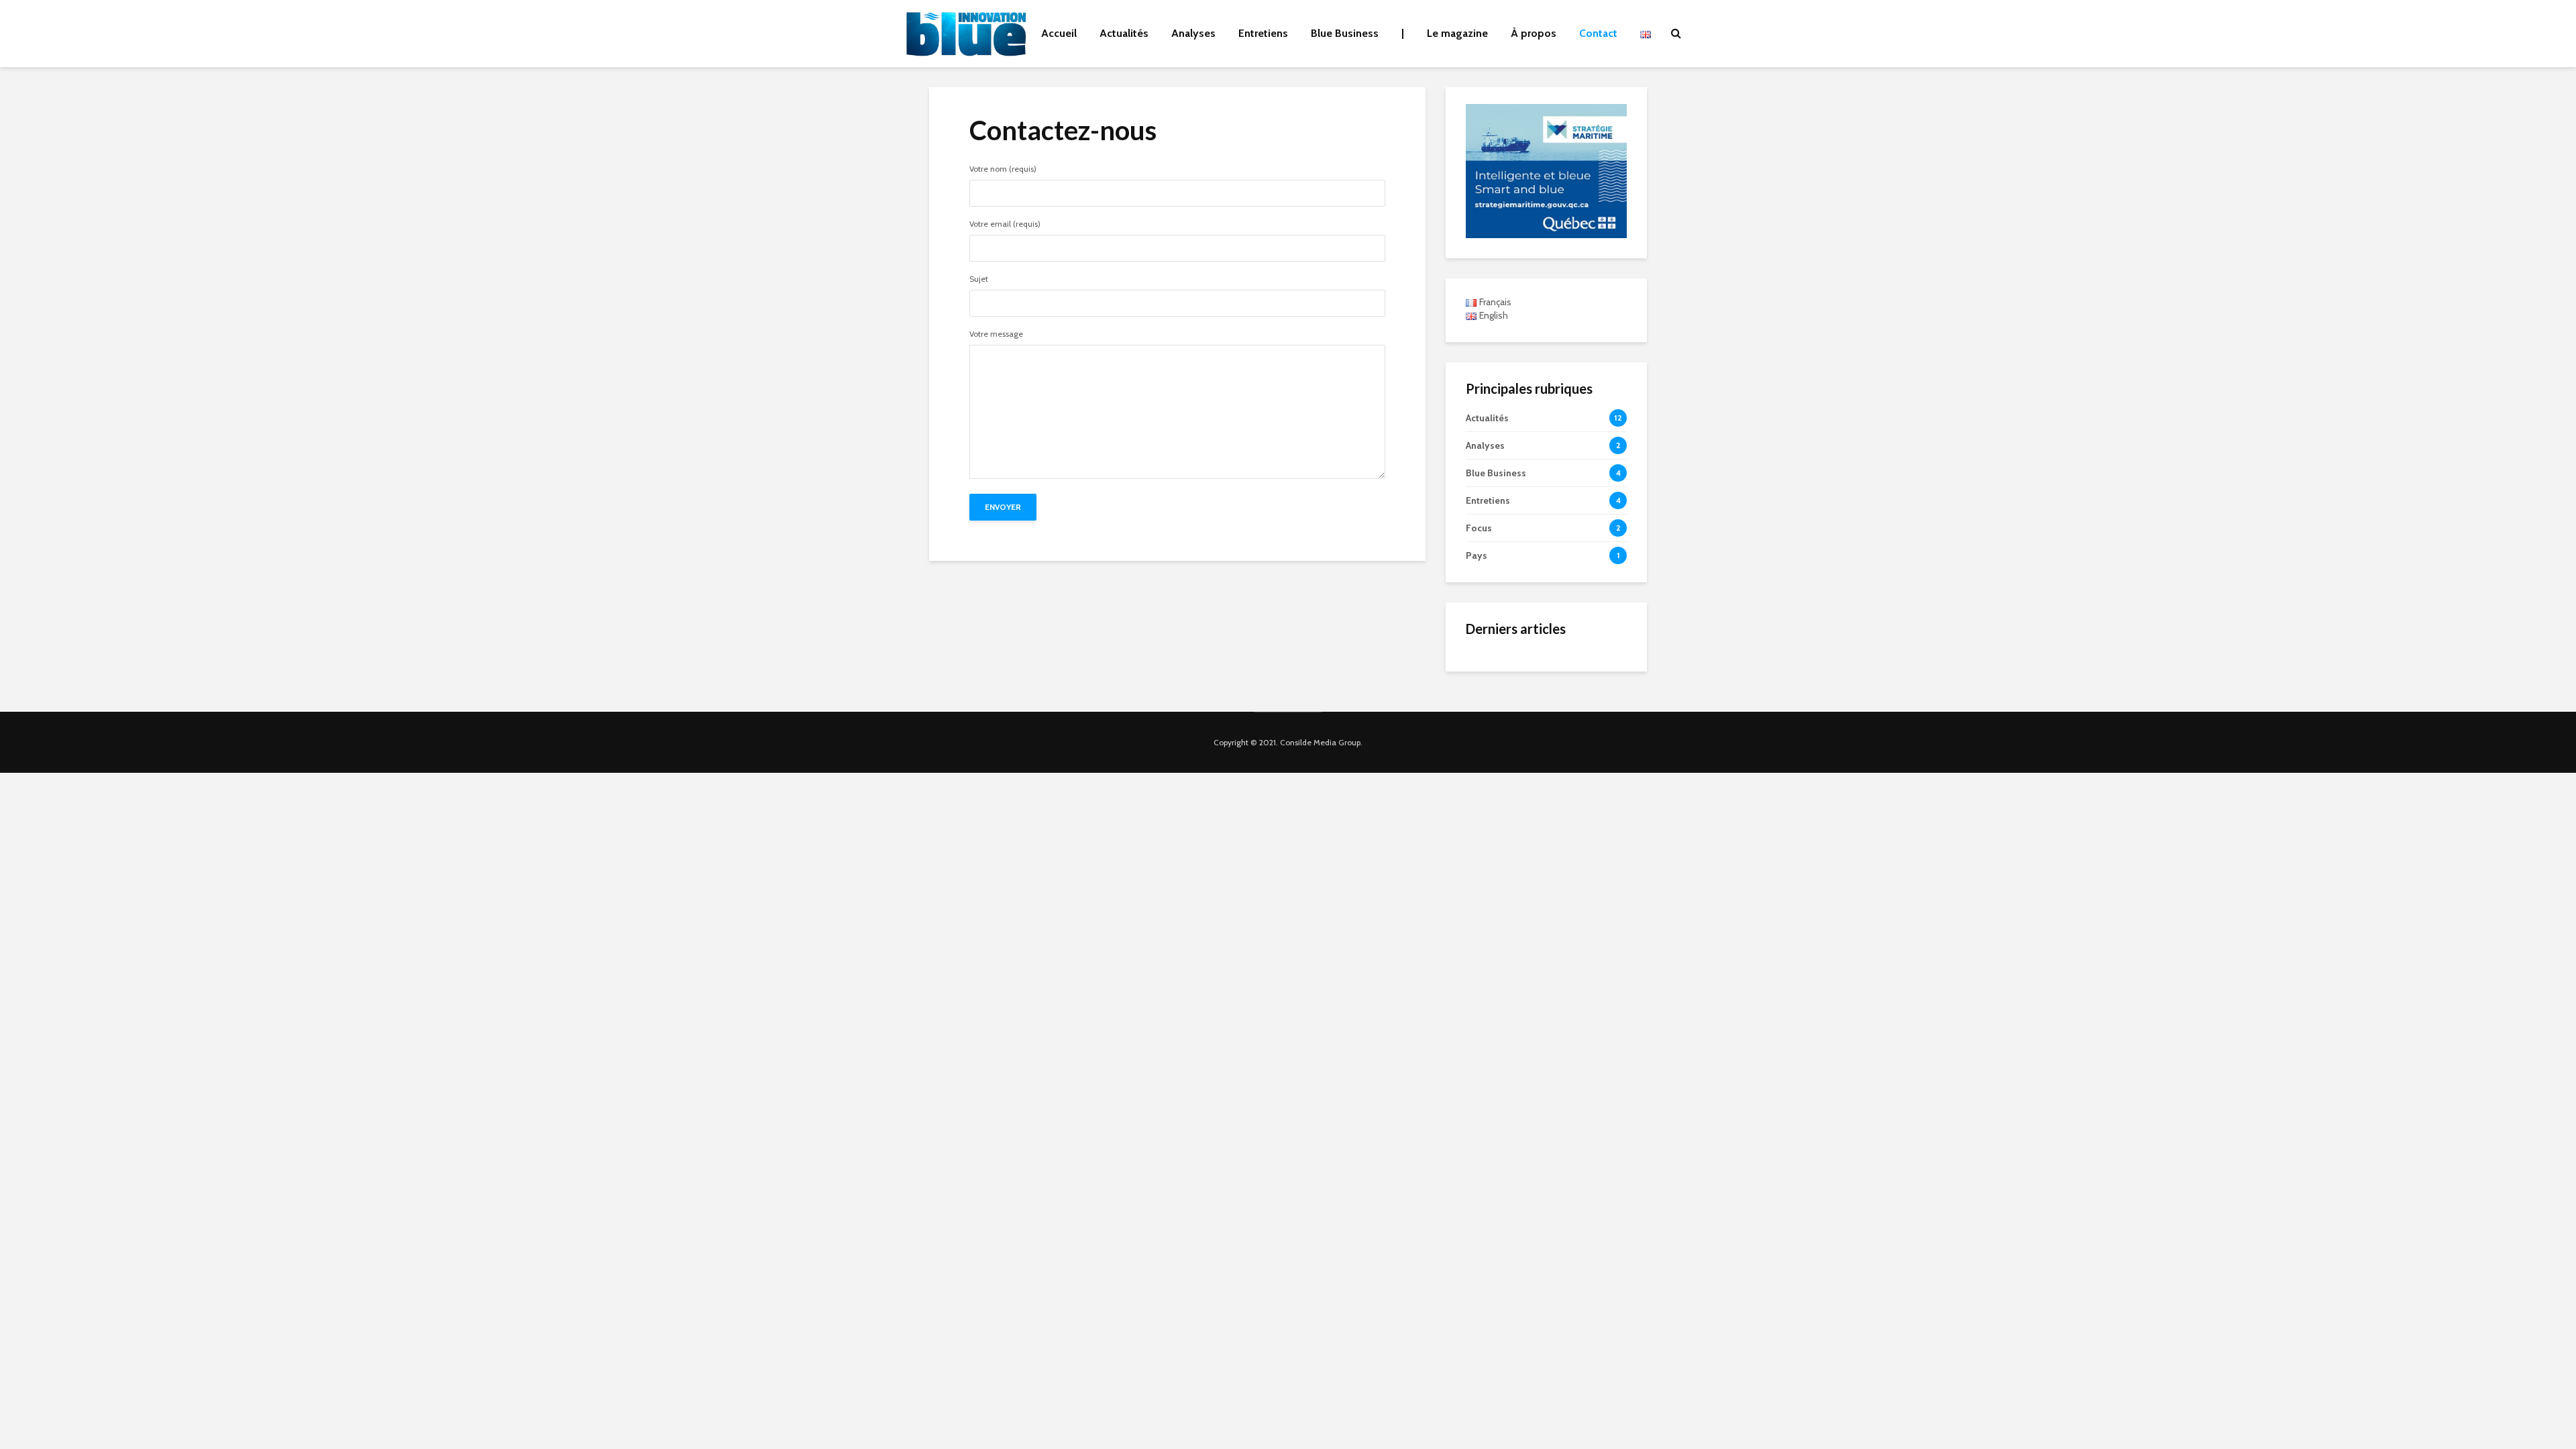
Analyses (1193, 33)
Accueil (1059, 33)
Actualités (1124, 33)
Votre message (996, 334)
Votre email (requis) (1005, 224)
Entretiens (1263, 33)
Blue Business (1345, 33)
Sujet (979, 279)
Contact (1598, 33)
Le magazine (1457, 33)
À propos (1534, 33)
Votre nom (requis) (1003, 169)
